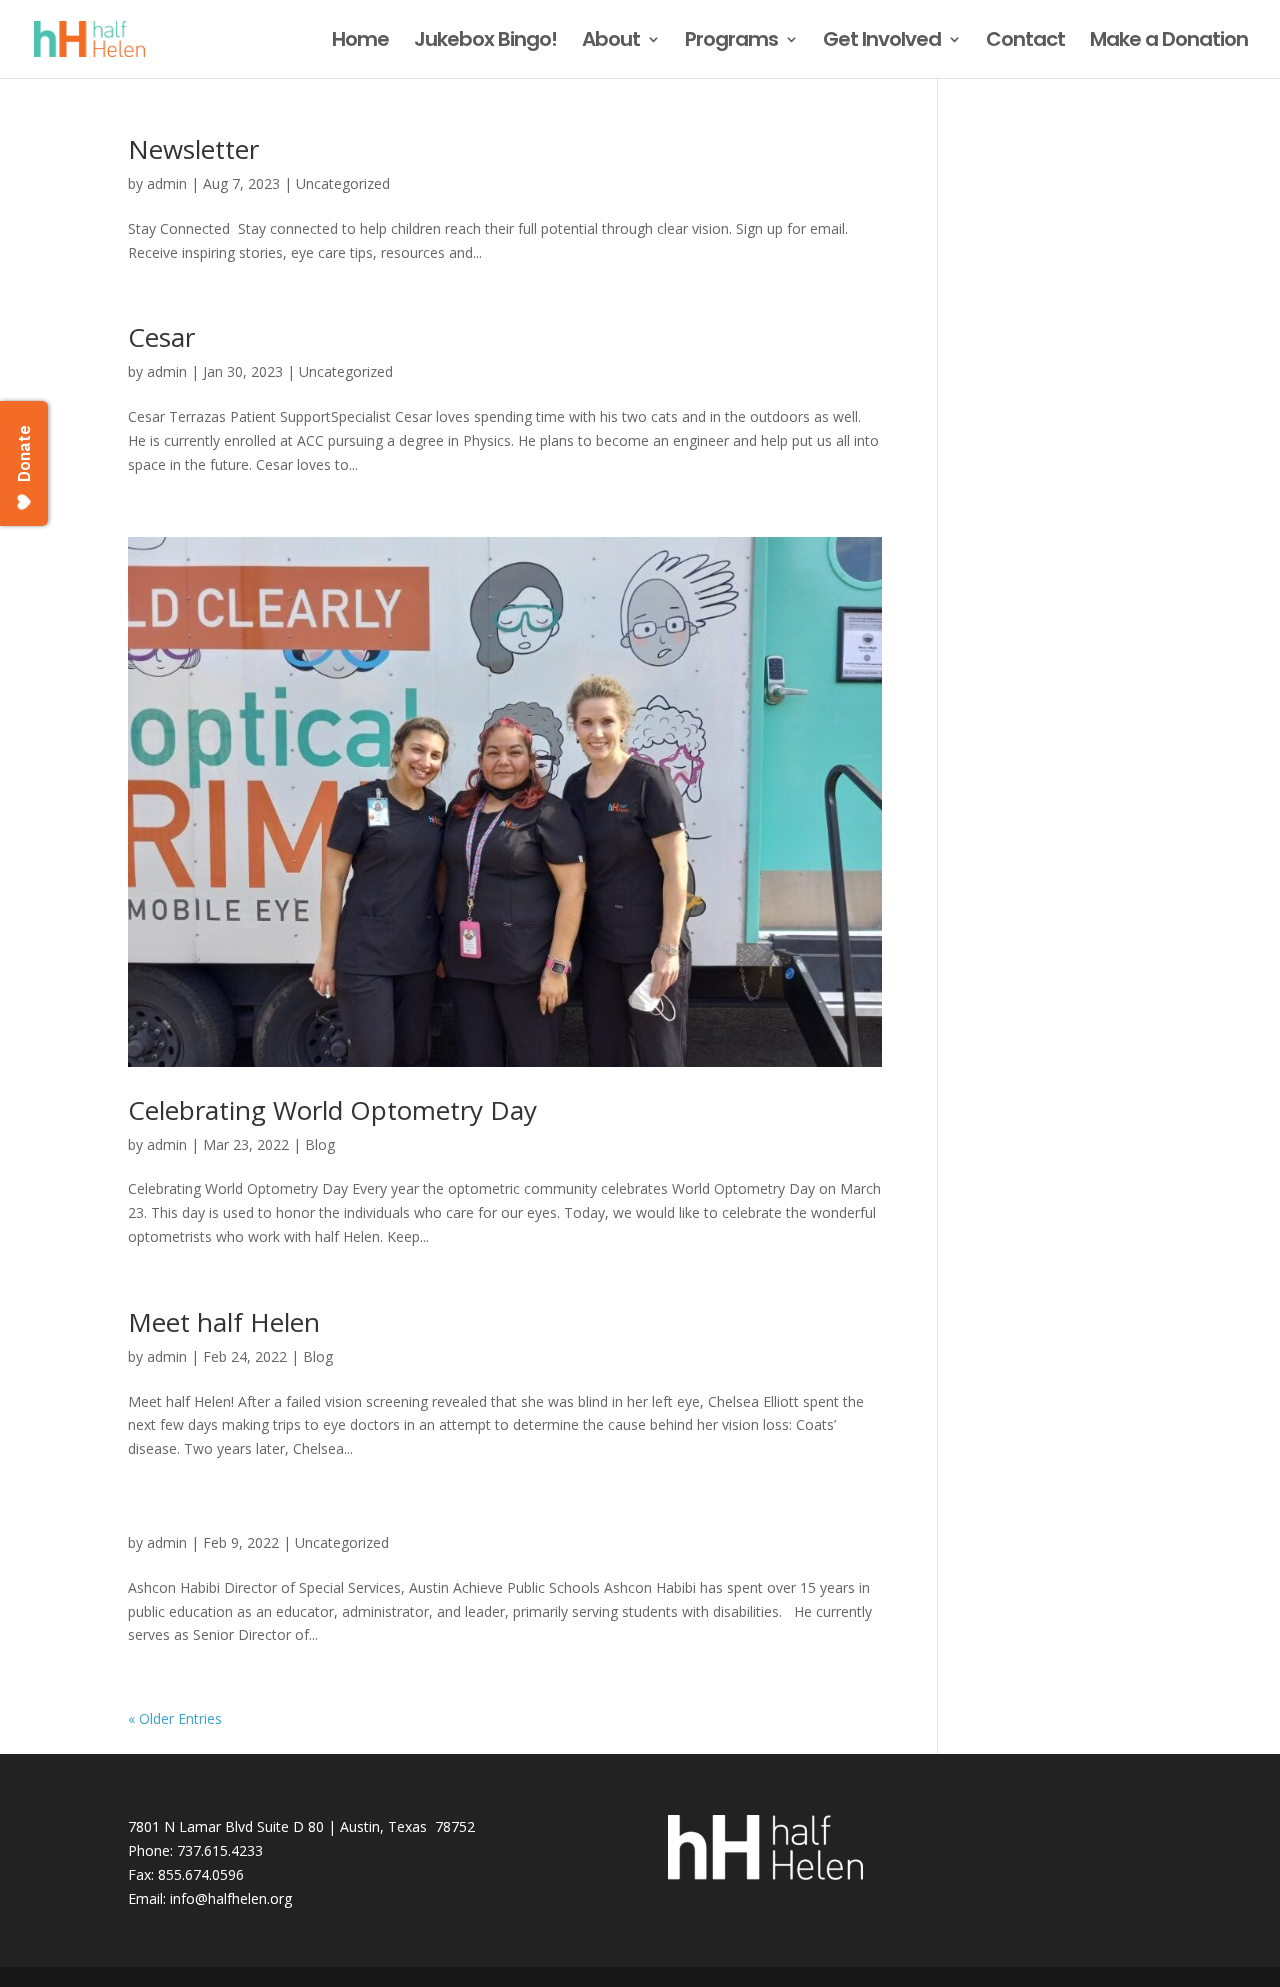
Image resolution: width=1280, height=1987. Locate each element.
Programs (731, 42)
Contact (1025, 42)
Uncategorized (343, 183)
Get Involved (882, 42)
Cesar (161, 337)
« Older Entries (175, 1718)
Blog (320, 1144)
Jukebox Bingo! (485, 42)
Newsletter (193, 149)
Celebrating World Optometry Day (332, 1110)
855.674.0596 (201, 1874)
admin (167, 183)
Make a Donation (1169, 42)
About (611, 42)
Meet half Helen (224, 1322)
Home (360, 42)
